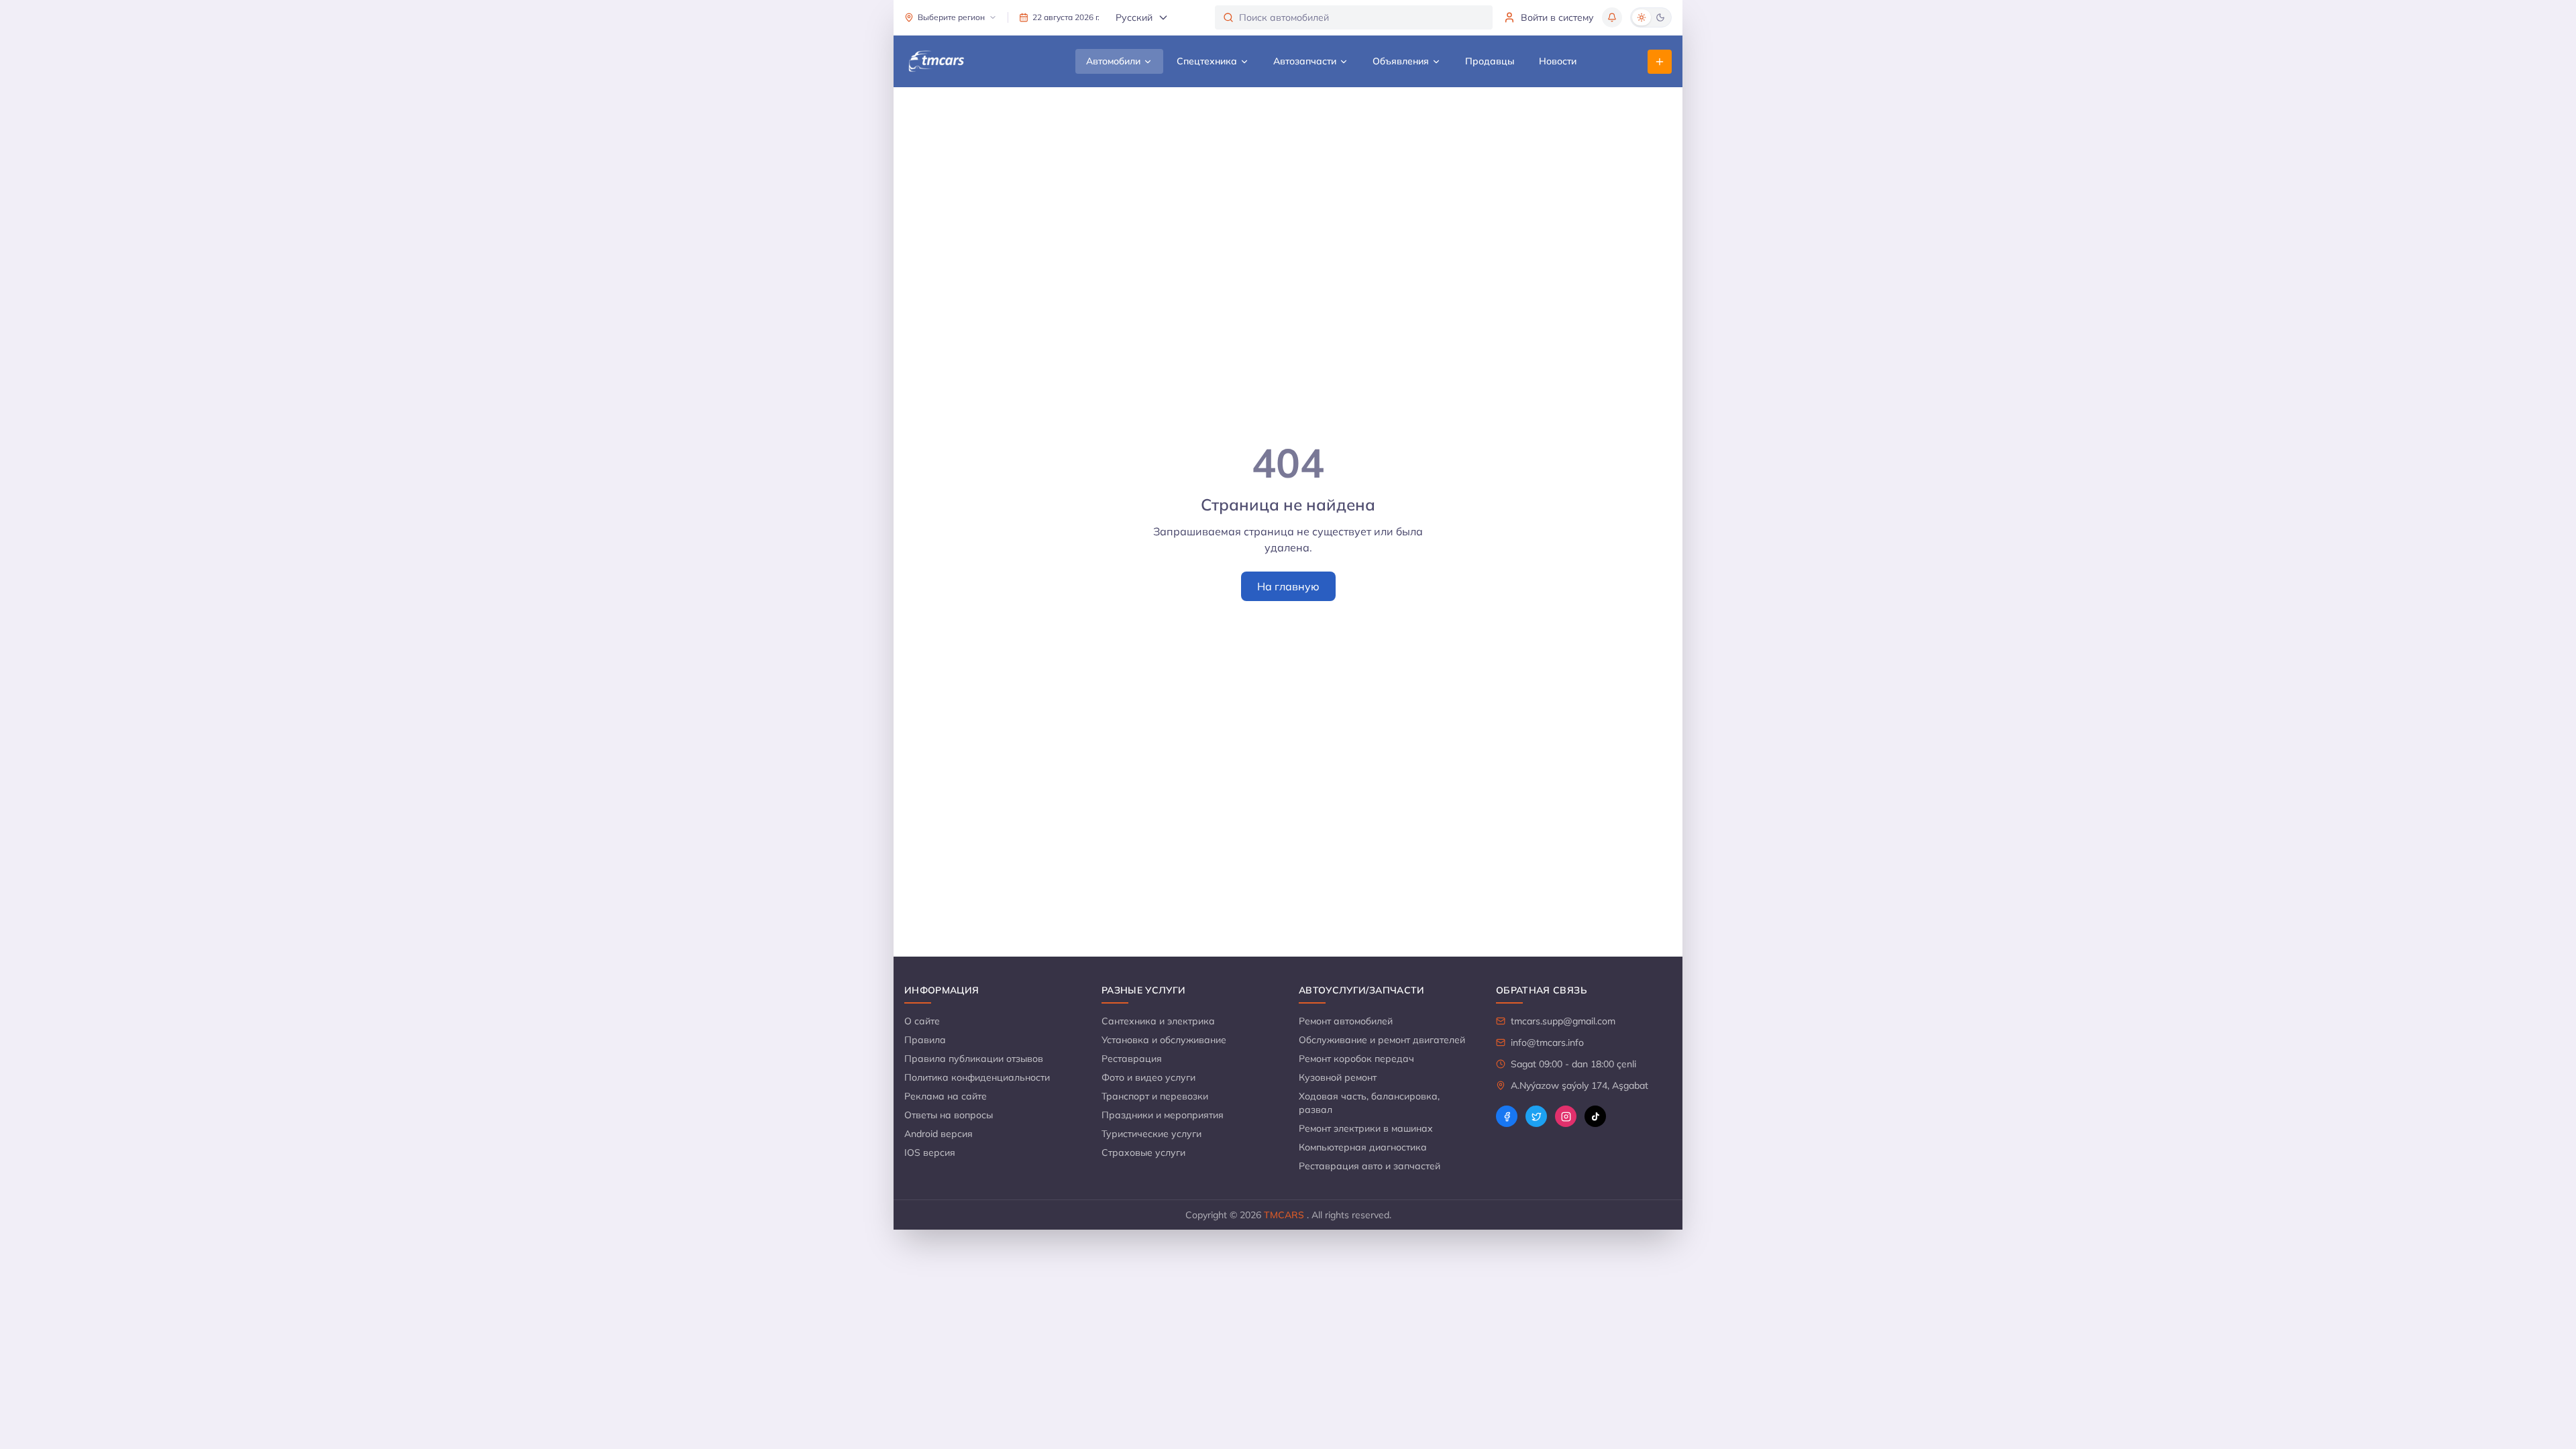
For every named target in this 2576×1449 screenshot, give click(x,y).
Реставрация (1132, 1059)
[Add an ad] (1660, 62)
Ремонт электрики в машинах (1366, 1128)
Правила (925, 1040)
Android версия (938, 1134)
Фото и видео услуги (1148, 1077)
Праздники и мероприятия (1163, 1115)
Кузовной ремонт (1338, 1077)
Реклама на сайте (946, 1096)
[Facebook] (1507, 1116)
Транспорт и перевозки (1155, 1096)
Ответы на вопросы (949, 1115)
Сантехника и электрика (1158, 1021)
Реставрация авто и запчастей (1370, 1166)
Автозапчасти (1305, 61)
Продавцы (1490, 61)
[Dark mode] (1660, 17)
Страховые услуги (1143, 1152)
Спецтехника (1207, 61)
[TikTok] (1595, 1116)
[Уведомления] (1612, 17)
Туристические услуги (1151, 1134)
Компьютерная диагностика (1363, 1147)
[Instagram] (1566, 1116)
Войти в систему (1557, 17)
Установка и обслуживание (1164, 1040)
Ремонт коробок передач (1356, 1059)
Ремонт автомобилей (1346, 1021)
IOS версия (930, 1152)
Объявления (1401, 61)
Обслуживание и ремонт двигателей (1382, 1040)
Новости (1558, 61)
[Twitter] (1536, 1116)
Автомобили (1113, 61)
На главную (1288, 586)
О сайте (922, 1021)
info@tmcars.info (1547, 1042)
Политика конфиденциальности (977, 1077)
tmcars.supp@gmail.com (1563, 1021)
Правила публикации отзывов (974, 1059)
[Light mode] (1642, 17)
